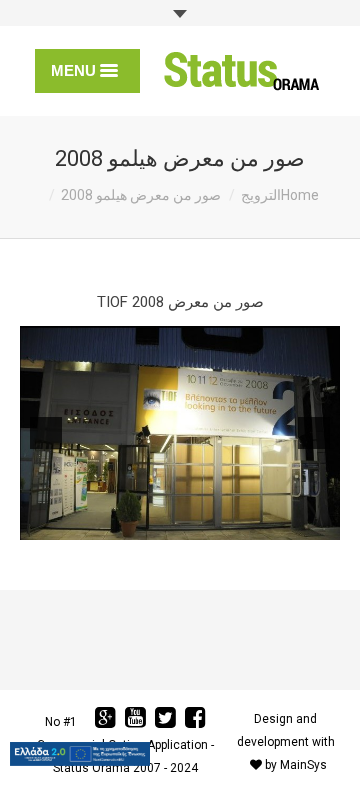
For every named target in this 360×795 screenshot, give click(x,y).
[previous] (314, 433)
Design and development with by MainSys (286, 742)
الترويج (261, 195)
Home (300, 195)
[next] (46, 433)
